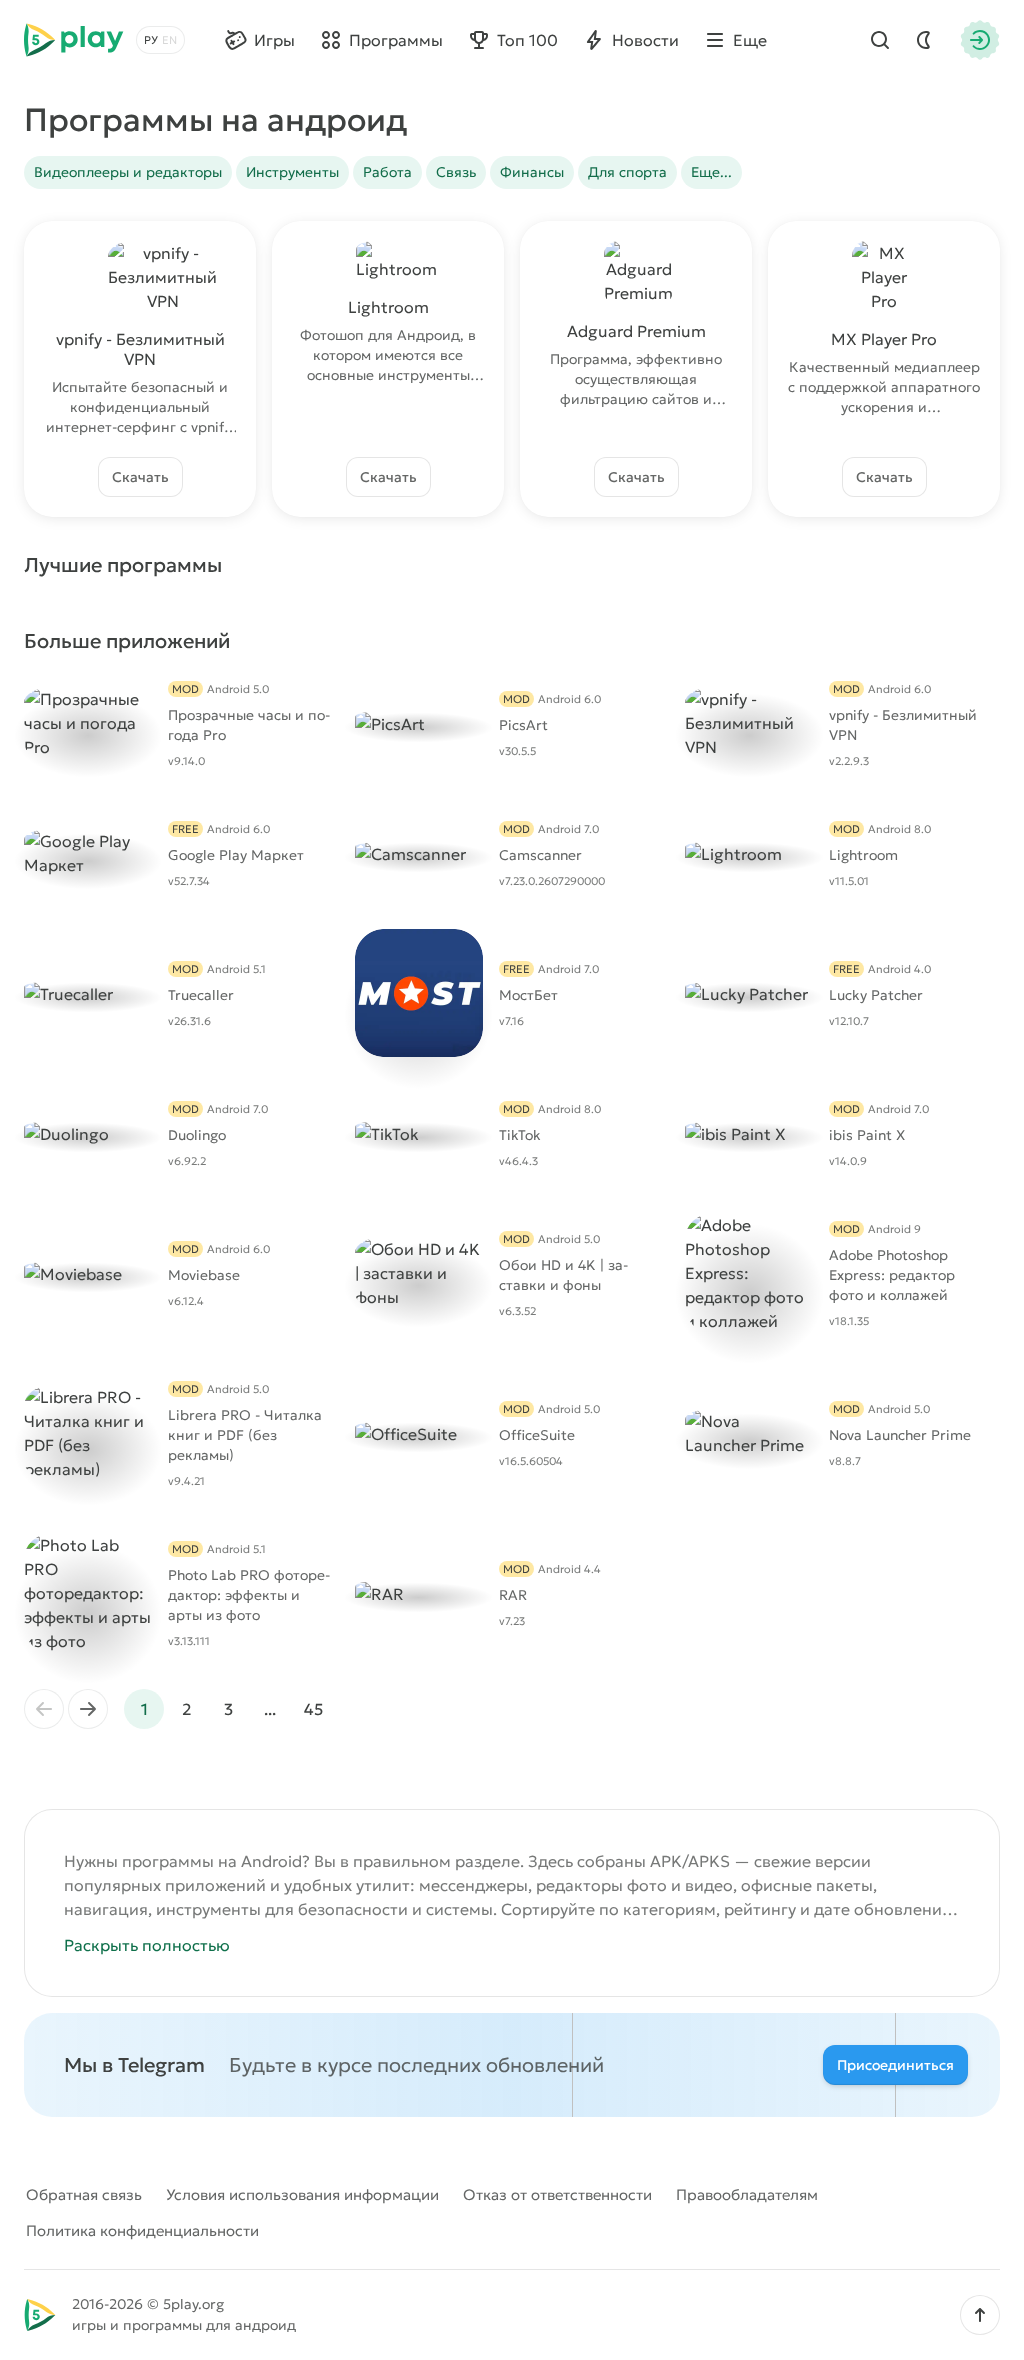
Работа (387, 172)
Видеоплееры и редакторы (128, 172)
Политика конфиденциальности (142, 2230)
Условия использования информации (302, 2194)
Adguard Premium (636, 331)
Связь (456, 172)
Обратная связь (84, 2194)
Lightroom (388, 307)
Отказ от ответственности (557, 2194)
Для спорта (627, 172)
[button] (980, 2315)
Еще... (711, 172)
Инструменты (292, 172)
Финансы (532, 172)
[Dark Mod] (924, 40)
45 (313, 1709)
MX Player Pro (884, 339)
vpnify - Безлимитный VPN (140, 349)
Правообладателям (747, 2194)
